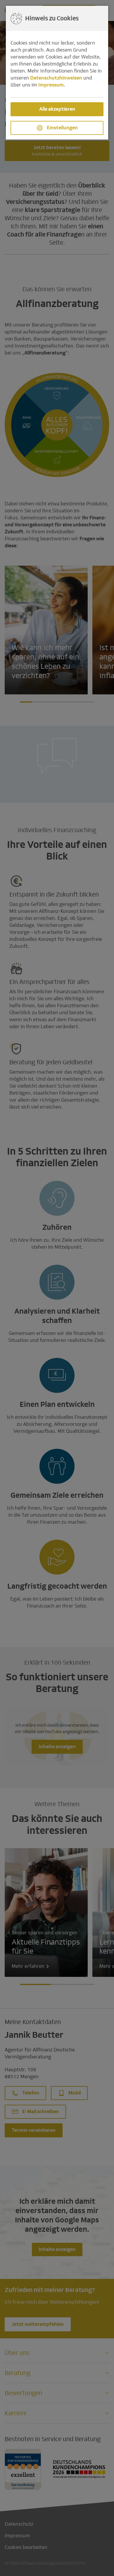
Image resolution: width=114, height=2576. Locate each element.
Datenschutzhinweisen (56, 78)
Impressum (51, 85)
